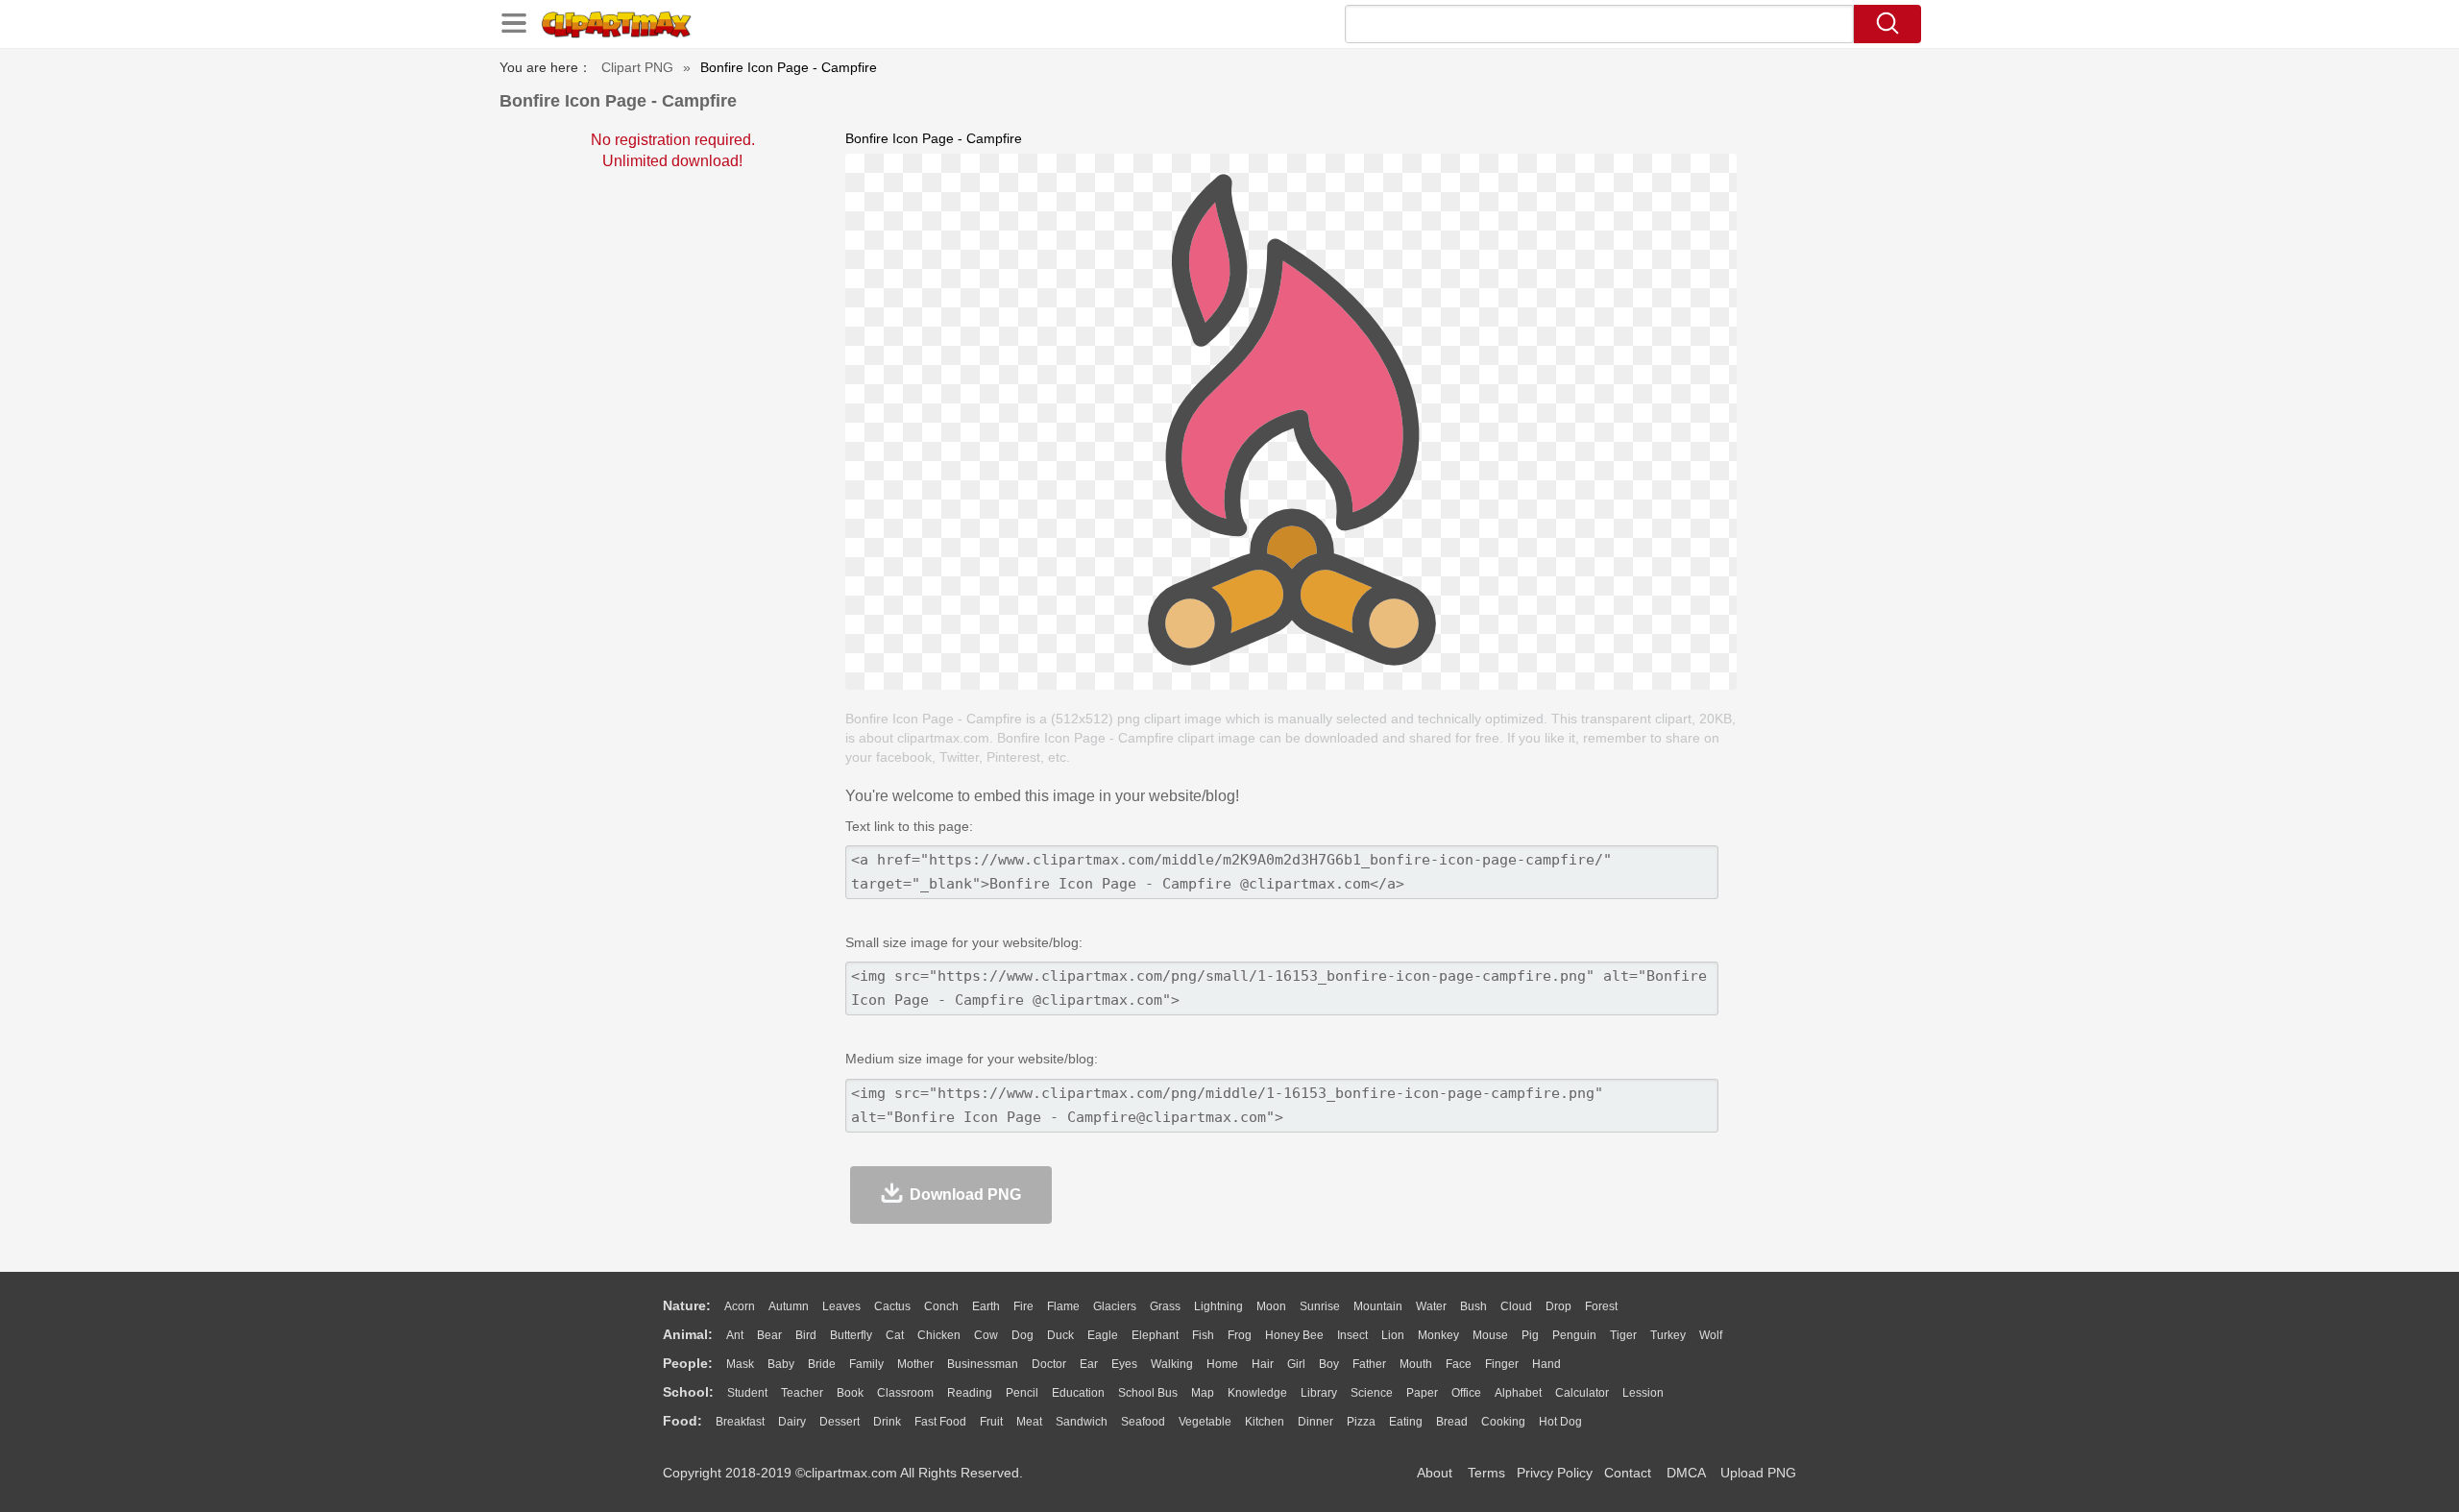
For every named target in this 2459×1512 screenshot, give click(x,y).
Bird (806, 1335)
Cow (986, 1335)
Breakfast (740, 1422)
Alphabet (1518, 1393)
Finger (1502, 1364)
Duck (1060, 1335)
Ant (735, 1335)
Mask (740, 1364)
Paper (1422, 1393)
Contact (1628, 1473)
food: (682, 1421)
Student (747, 1393)
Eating (1406, 1422)
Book (850, 1393)
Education (1078, 1393)
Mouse (1490, 1335)
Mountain (1378, 1306)
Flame (1063, 1306)
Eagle (1103, 1335)
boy (1329, 1364)
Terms (1486, 1473)
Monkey (1438, 1335)
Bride (822, 1364)
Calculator (1582, 1393)
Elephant (1155, 1335)
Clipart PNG (637, 67)
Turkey (1668, 1335)
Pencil (1022, 1393)
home (1222, 1364)
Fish (1203, 1335)
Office (1466, 1393)
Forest (1601, 1306)
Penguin (1574, 1335)
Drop (1558, 1306)
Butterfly (851, 1335)
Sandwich (1082, 1422)
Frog (1240, 1335)
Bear (769, 1335)
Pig (1530, 1335)
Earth (986, 1306)
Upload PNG (1758, 1473)
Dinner (1315, 1422)
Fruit (991, 1422)
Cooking (1503, 1422)
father (1369, 1364)
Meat (1029, 1422)
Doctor (1049, 1364)
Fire (1023, 1306)
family (866, 1364)
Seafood (1143, 1422)
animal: (688, 1334)
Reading (970, 1393)
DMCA (1686, 1473)
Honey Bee (1294, 1335)
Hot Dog (1560, 1422)
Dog (1023, 1335)
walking (1172, 1364)
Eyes (1124, 1364)
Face (1459, 1364)
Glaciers (1115, 1306)
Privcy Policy (1555, 1473)
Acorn (740, 1306)
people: (688, 1363)
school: (688, 1392)
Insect (1352, 1335)
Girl (1296, 1364)
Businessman (983, 1364)
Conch (941, 1306)
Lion (1393, 1335)
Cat (895, 1335)
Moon (1271, 1306)
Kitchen (1265, 1422)
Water (1431, 1306)
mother (915, 1364)
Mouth (1416, 1364)
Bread (1452, 1422)
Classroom (905, 1393)
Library (1319, 1393)
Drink (887, 1422)
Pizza (1361, 1422)
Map (1203, 1393)
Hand (1546, 1364)
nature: (687, 1305)
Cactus (892, 1306)
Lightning (1218, 1306)
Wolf (1711, 1335)
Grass (1165, 1306)
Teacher (802, 1393)
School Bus (1148, 1393)
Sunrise (1320, 1306)
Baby (781, 1364)
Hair (1263, 1364)
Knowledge (1257, 1393)
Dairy (792, 1422)
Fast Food (940, 1422)
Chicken (939, 1335)
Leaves (841, 1306)
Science (1372, 1393)
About (1435, 1473)
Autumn (789, 1306)
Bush (1473, 1306)
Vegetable (1205, 1422)
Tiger (1623, 1335)
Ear (1089, 1364)
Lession (1643, 1393)
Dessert (840, 1422)
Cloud (1516, 1306)
